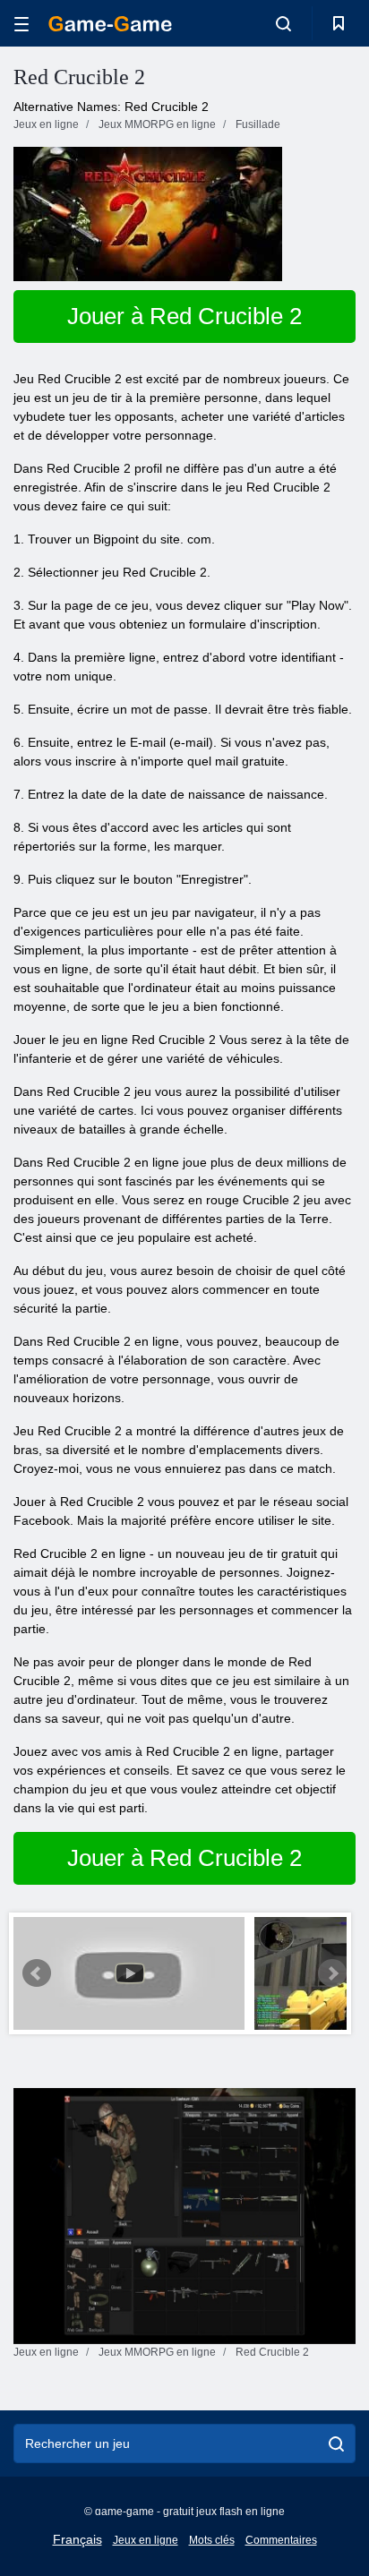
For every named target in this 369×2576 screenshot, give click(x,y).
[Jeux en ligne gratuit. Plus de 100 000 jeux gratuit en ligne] (110, 24)
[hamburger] (21, 24)
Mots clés (212, 2540)
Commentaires (281, 2540)
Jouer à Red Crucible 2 (184, 316)
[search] (336, 2443)
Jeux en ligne (146, 2540)
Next (332, 1973)
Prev (37, 1973)
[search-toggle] (283, 23)
